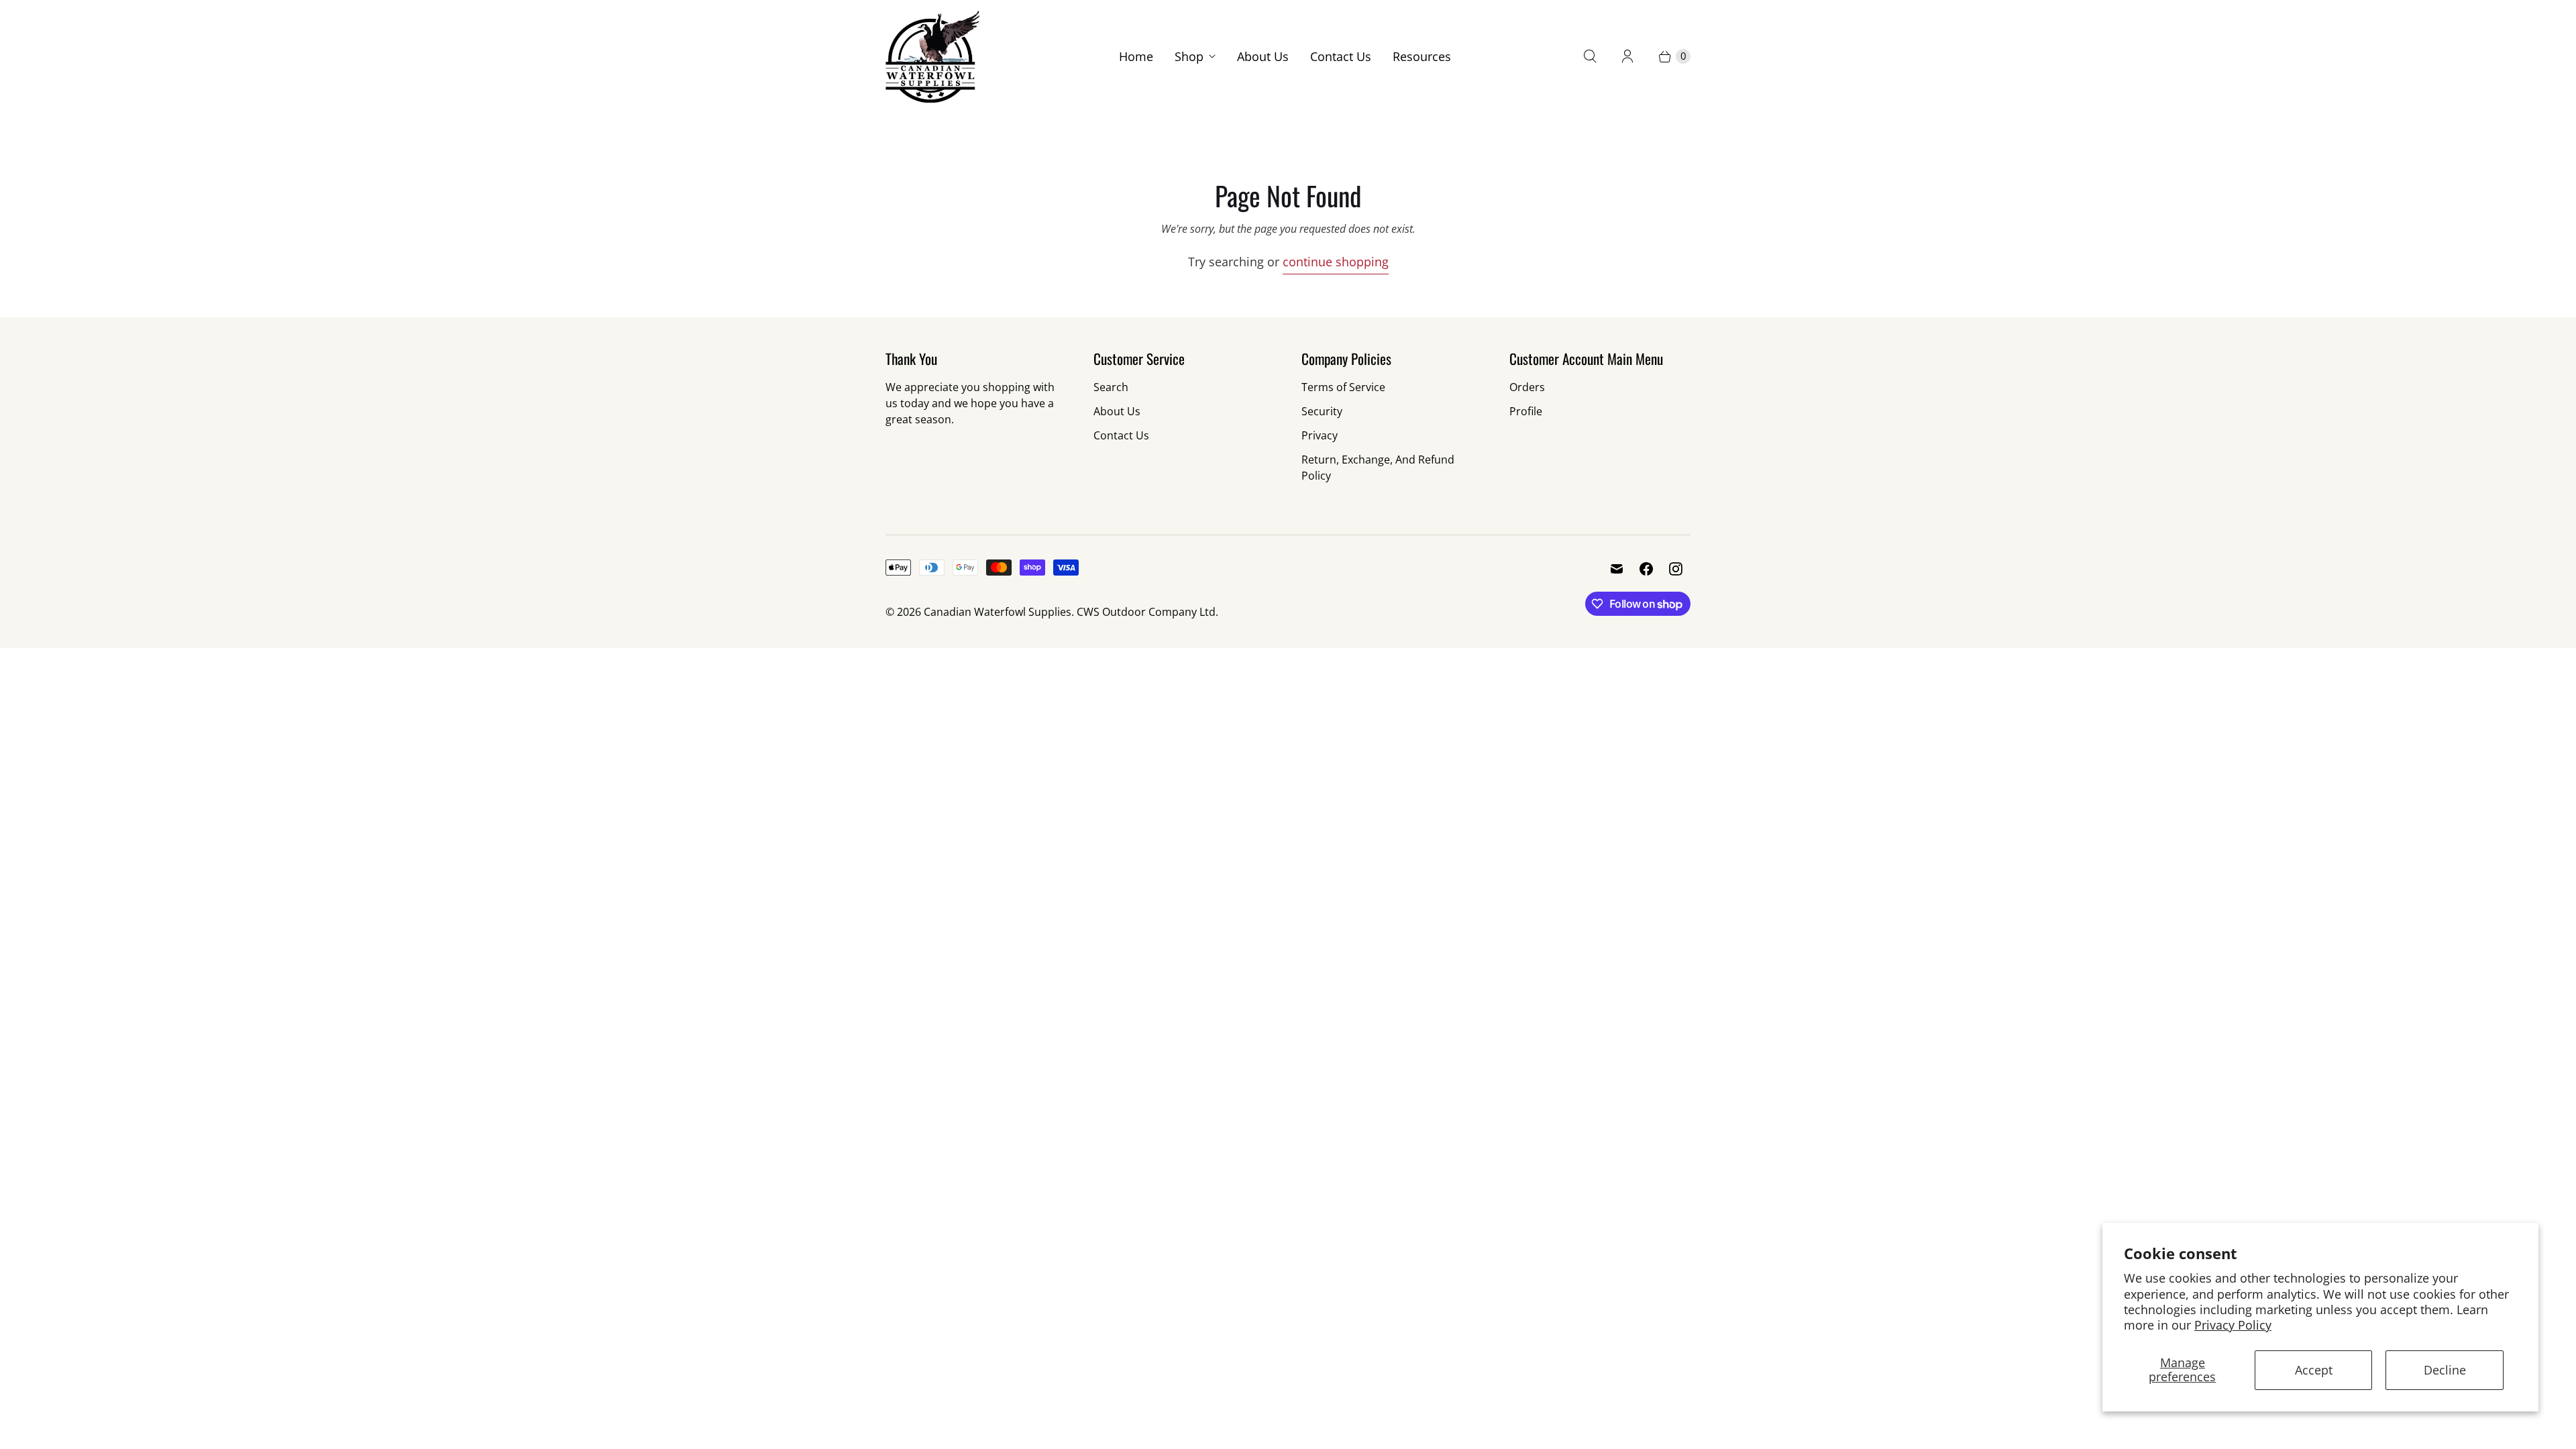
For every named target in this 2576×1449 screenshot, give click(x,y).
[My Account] (1627, 56)
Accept (2314, 1370)
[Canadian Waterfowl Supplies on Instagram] (1676, 569)
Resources (1422, 56)
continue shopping (1336, 262)
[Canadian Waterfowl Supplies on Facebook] (1646, 569)
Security (1322, 411)
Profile (1526, 411)
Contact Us (1341, 56)
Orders (1527, 387)
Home (1136, 56)
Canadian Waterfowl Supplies (998, 612)
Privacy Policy (2233, 1325)
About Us (1263, 56)
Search (1111, 387)
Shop (1189, 56)
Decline (2445, 1370)
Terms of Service (1343, 387)
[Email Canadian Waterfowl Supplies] (1617, 569)
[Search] (1590, 56)
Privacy (1320, 435)
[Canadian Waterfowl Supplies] (932, 57)
